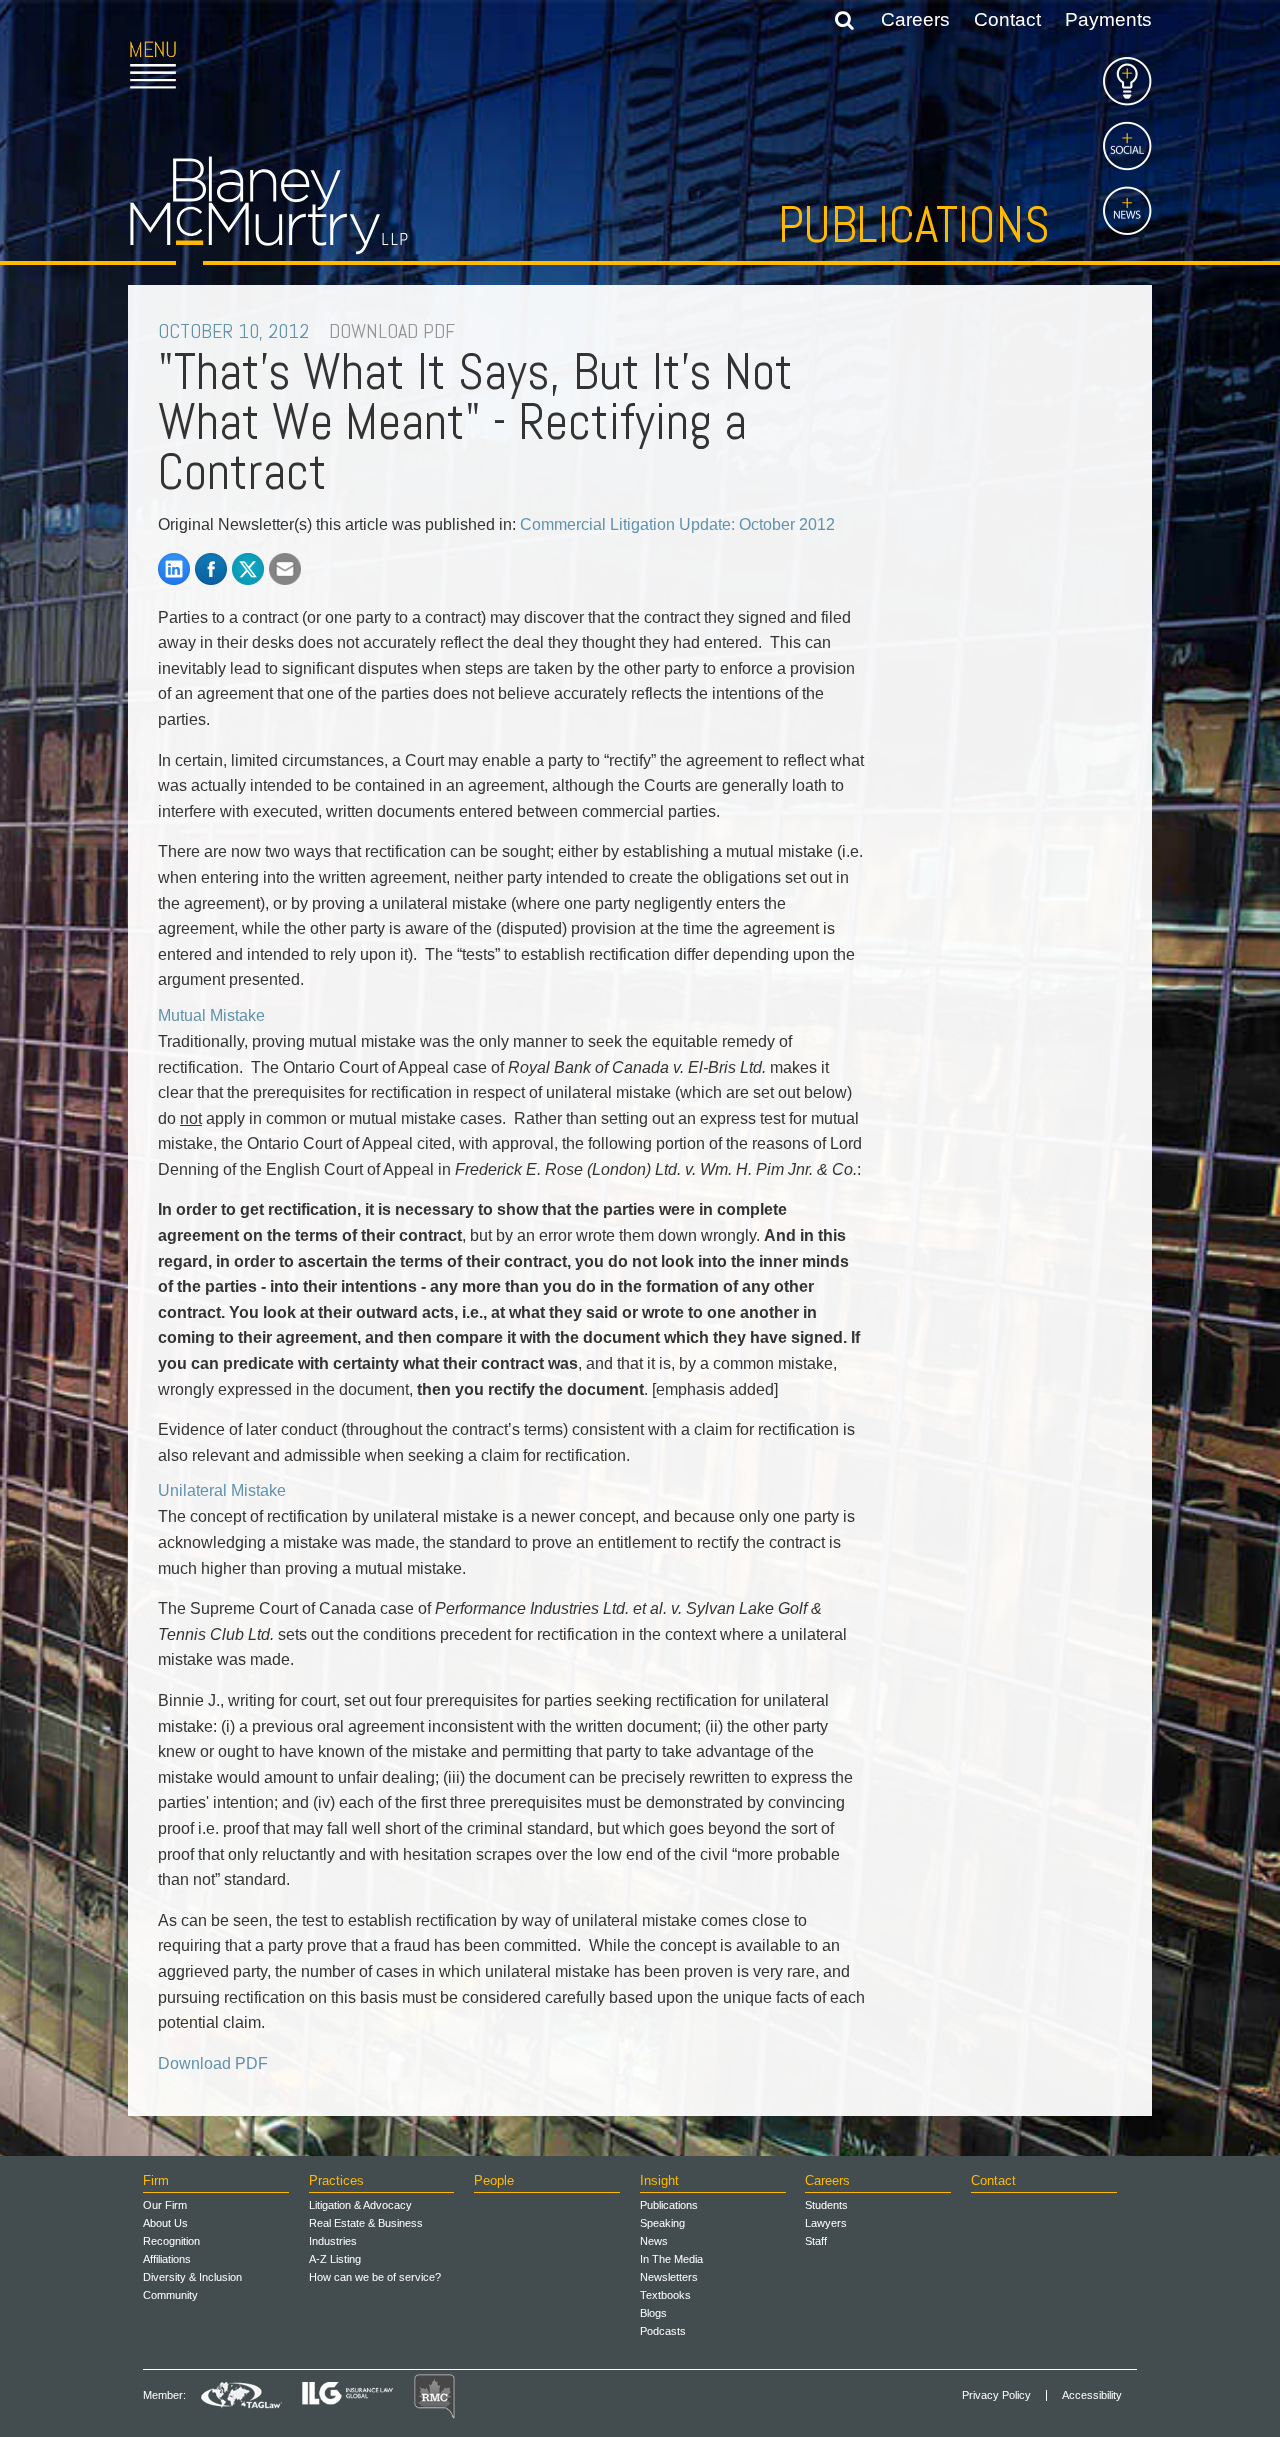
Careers (915, 19)
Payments (1108, 19)
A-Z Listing (335, 2259)
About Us (165, 2223)
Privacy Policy (996, 2395)
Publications (914, 225)
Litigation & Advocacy (360, 2205)
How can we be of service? (375, 2277)
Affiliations (167, 2259)
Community (170, 2295)
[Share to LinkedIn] (174, 569)
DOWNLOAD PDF (392, 331)
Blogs (653, 2313)
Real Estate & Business (366, 2223)
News (654, 2241)
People (494, 2180)
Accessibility (1092, 2395)
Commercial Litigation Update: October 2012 (677, 524)
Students (826, 2205)
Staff (816, 2241)
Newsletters (669, 2277)
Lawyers (826, 2223)
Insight (659, 2180)
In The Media (671, 2259)
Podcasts (663, 2331)
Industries (333, 2241)
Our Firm (165, 2205)
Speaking (662, 2223)
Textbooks (665, 2295)
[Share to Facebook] (211, 569)
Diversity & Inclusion (192, 2277)
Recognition (171, 2241)
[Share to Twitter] (248, 569)
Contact (1007, 19)
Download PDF (213, 2063)
